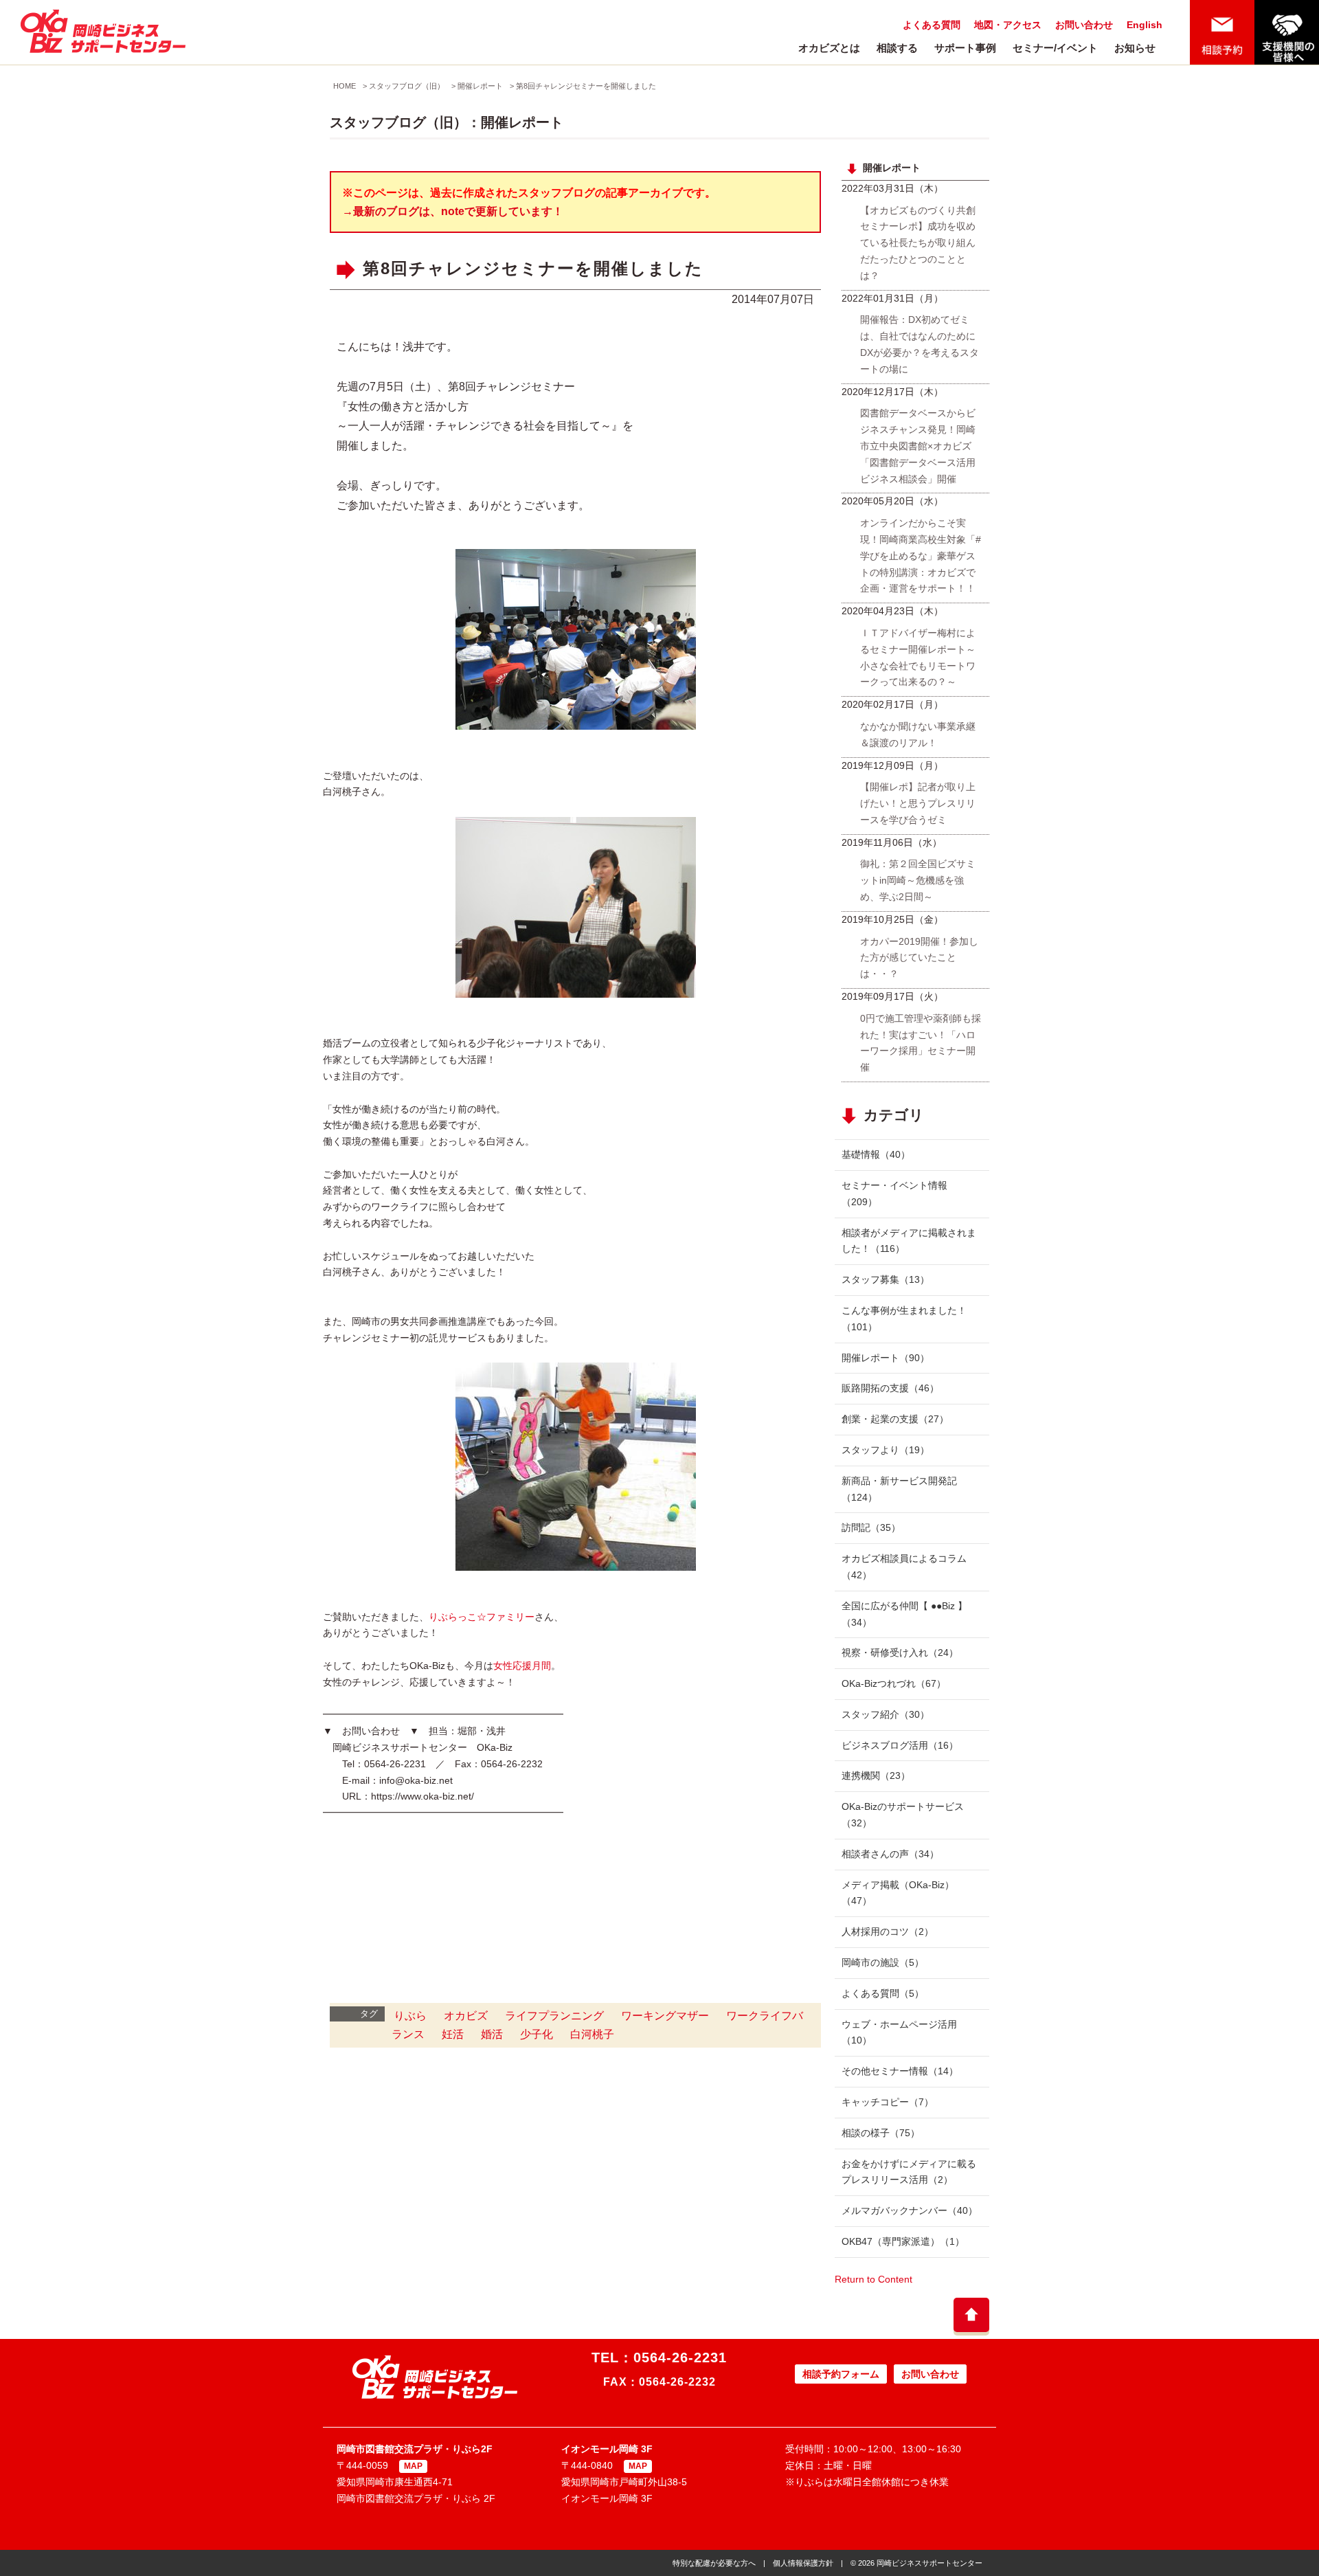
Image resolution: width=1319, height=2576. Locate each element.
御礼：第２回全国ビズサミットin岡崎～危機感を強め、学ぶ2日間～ (918, 880)
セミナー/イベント (1055, 48)
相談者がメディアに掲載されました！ (909, 1241)
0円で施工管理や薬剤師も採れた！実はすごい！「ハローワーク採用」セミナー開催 (921, 1043)
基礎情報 (876, 1154)
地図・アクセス (1008, 25)
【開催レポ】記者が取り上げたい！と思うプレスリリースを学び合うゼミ (918, 803)
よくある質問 (932, 25)
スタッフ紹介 (886, 1714)
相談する (897, 48)
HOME (345, 86)
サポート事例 (965, 48)
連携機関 (876, 1776)
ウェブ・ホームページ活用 (899, 2032)
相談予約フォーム (841, 2374)
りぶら (410, 2016)
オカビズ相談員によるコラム (904, 1567)
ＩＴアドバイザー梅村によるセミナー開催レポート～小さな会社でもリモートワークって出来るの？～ (918, 657)
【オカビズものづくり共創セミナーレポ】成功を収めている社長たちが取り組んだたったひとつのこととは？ (918, 243)
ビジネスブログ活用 (900, 1745)
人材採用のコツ (888, 1931)
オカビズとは (829, 48)
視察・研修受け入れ (900, 1653)
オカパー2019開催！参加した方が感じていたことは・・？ (919, 958)
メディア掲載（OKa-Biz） (898, 1893)
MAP (413, 2466)
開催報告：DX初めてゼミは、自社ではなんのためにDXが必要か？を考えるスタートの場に (920, 344)
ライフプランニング (554, 2016)
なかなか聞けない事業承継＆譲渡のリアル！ (918, 735)
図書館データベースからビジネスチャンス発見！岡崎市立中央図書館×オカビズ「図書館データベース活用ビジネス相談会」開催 (918, 446)
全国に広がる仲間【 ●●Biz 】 (904, 1614)
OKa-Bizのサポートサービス (903, 1815)
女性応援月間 (522, 1666)
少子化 (537, 2034)
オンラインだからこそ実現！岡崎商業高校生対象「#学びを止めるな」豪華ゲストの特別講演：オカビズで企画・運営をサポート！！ (921, 556)
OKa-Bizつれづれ (894, 1683)
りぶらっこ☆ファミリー (482, 1617)
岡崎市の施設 (883, 1962)
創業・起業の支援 (895, 1419)
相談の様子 (881, 2133)
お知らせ (1135, 48)
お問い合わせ (1084, 25)
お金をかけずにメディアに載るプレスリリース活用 (909, 2172)
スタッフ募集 (886, 1279)
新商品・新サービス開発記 (899, 1489)
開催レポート (480, 86)
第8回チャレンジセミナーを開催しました (586, 86)
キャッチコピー (888, 2102)
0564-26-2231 (680, 2357)
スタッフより (886, 1450)
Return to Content (873, 2279)
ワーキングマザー (665, 2016)
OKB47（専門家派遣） (903, 2241)
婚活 (492, 2034)
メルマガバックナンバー (910, 2210)
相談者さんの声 (890, 1854)
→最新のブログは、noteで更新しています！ (453, 211)
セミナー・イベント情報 (894, 1194)
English (1145, 25)
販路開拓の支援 (890, 1388)
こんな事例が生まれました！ (904, 1319)
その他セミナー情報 (900, 2071)
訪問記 (871, 1527)
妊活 (453, 2034)
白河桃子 (592, 2034)
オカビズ (466, 2016)
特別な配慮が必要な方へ (714, 2563)
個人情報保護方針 (803, 2563)
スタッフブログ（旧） (407, 86)
